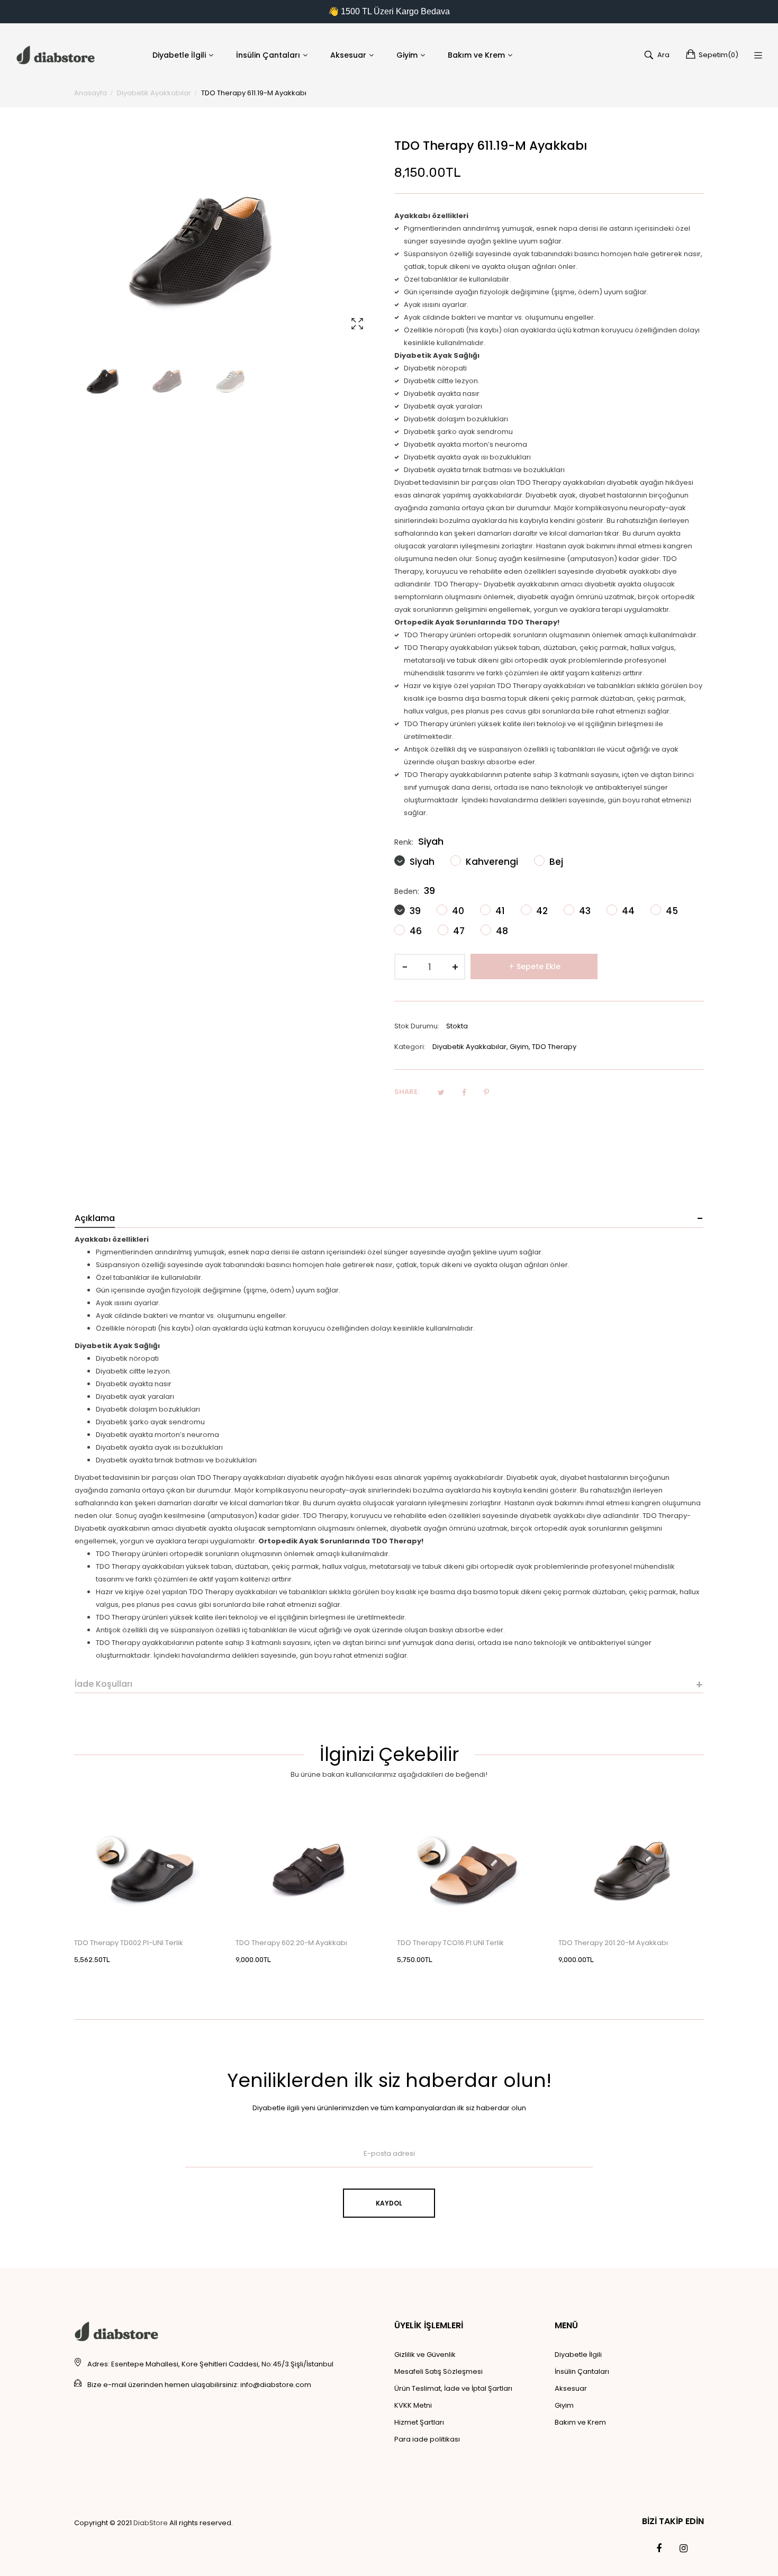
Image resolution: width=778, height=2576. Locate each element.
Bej (555, 862)
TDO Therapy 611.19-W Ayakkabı (612, 1943)
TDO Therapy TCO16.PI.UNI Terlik (289, 1943)
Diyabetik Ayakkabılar (469, 1047)
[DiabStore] (56, 55)
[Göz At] (217, 1911)
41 (499, 911)
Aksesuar (571, 2388)
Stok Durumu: (417, 1026)
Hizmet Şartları (419, 2422)
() (718, 55)
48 (501, 931)
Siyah (421, 862)
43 (584, 911)
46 (415, 931)
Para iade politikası (427, 2439)
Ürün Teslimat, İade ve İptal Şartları (453, 2388)
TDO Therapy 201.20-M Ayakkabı (452, 1943)
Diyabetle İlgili (578, 2354)
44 (627, 911)
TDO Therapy (554, 1047)
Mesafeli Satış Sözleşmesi (438, 2371)
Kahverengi (491, 862)
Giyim (519, 1047)
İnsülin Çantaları (582, 2371)
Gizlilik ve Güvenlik (425, 2354)
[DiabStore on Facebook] (659, 2548)
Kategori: (410, 1047)
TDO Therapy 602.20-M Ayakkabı (130, 1943)
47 (458, 931)
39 (414, 911)
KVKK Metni (413, 2405)
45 (671, 911)
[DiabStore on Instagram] (684, 2548)
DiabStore (151, 2523)
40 (457, 911)
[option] (103, 380)
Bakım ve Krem (580, 2422)
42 (541, 911)
